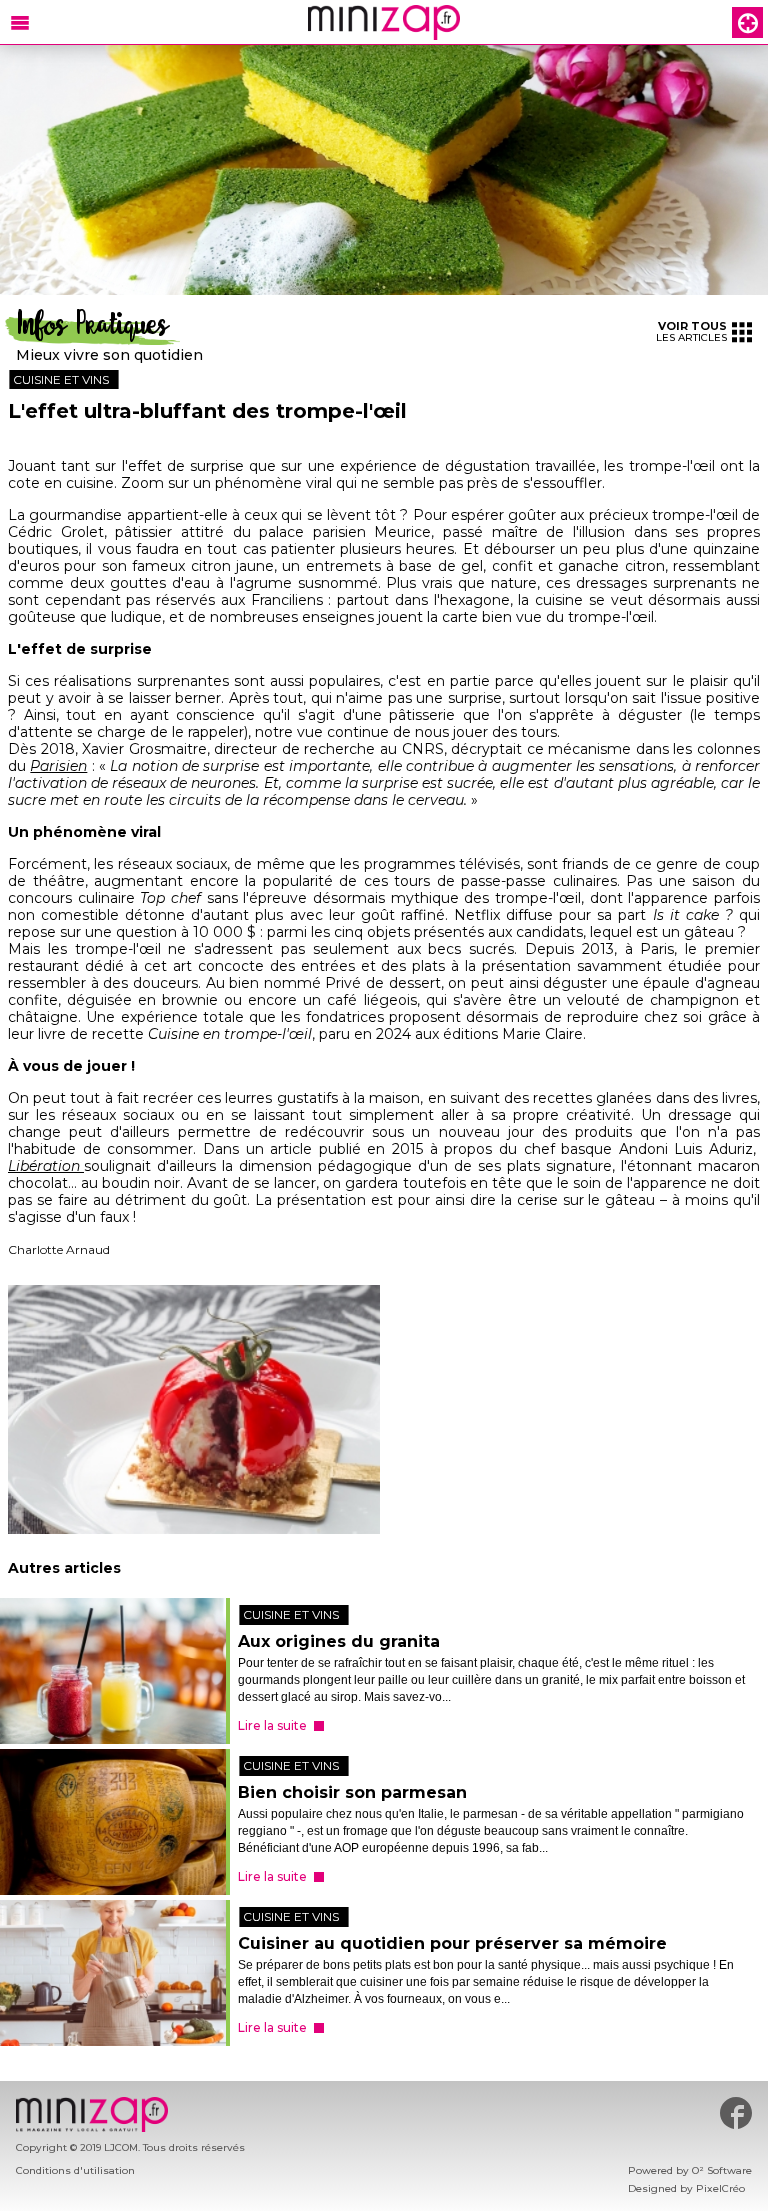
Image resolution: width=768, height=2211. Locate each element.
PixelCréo (720, 2188)
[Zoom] (384, 170)
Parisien (58, 766)
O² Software (722, 2170)
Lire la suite (272, 1725)
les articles (691, 331)
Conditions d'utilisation (75, 2170)
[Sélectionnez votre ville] (747, 22)
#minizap (736, 2113)
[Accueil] (384, 22)
